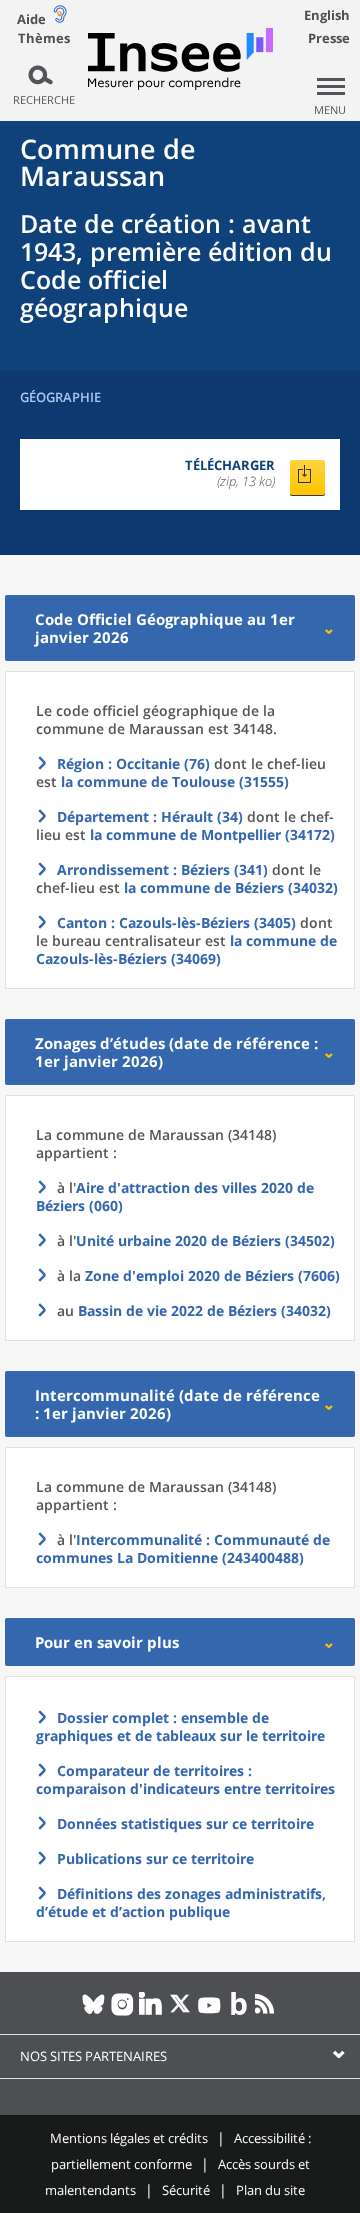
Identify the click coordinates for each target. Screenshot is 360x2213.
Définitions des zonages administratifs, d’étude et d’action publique (181, 1902)
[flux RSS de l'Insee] (267, 2012)
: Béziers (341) (162, 869)
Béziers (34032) (204, 1310)
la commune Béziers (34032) (231, 887)
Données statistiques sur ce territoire (185, 1823)
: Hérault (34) (150, 816)
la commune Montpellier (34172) (212, 834)
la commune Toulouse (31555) (175, 781)
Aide (31, 19)
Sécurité (186, 2190)
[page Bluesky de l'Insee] (93, 2012)
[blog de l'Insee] (238, 2012)
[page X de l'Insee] (180, 2012)
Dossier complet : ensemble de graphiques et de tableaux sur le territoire (180, 1726)
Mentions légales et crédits (129, 2138)
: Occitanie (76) (133, 763)
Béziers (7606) (212, 1275)
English (327, 15)
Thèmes (44, 38)
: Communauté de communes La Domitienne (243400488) (183, 1548)
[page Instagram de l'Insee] (122, 2012)
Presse (329, 38)
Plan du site (270, 2190)
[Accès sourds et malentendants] (60, 18)
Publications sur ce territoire (155, 1858)
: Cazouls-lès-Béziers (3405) (176, 922)
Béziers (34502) (205, 1240)
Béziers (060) (175, 1196)
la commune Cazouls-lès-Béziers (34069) (186, 949)
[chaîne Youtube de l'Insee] (209, 2012)
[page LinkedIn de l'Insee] (151, 2012)
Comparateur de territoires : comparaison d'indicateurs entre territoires (185, 1779)
